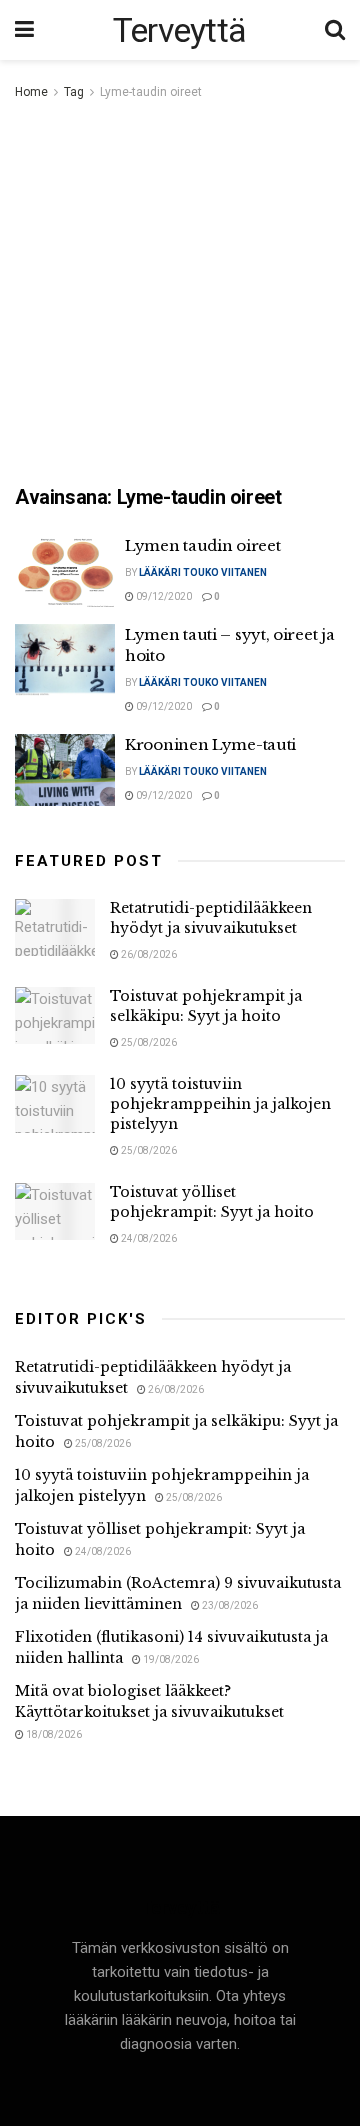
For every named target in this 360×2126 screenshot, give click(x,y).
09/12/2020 (163, 596)
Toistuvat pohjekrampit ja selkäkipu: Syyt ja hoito (206, 1006)
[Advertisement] (180, 294)
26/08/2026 (148, 954)
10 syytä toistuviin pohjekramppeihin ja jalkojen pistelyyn (220, 1103)
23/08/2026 (229, 1605)
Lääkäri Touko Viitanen (203, 572)
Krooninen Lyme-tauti (210, 744)
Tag (74, 92)
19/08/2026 (170, 1659)
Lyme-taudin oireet (151, 92)
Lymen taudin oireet (202, 545)
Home (31, 92)
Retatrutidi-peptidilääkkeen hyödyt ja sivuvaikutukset (211, 918)
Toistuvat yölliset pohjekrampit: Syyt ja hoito (212, 1202)
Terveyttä (180, 30)
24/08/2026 (148, 1238)
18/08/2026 (53, 1734)
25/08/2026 (148, 1042)
